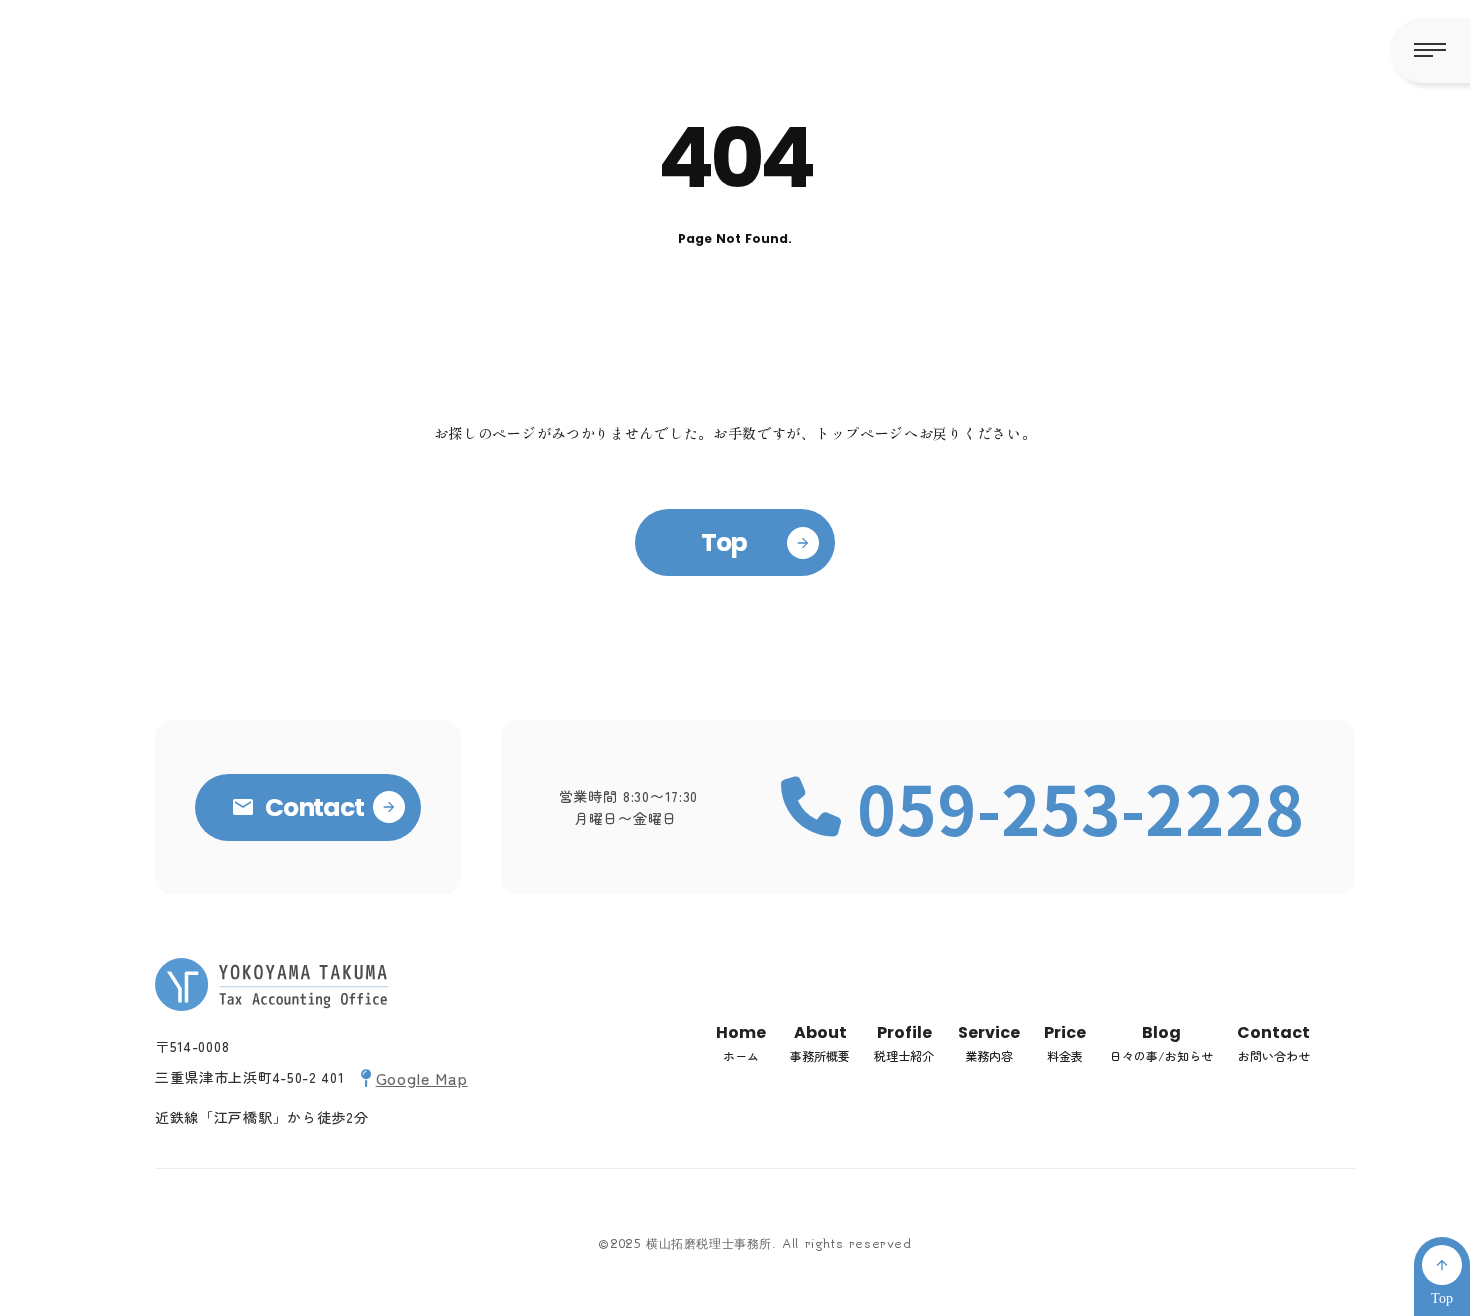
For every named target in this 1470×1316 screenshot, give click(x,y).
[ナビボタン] (1430, 50)
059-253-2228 (1081, 807)
